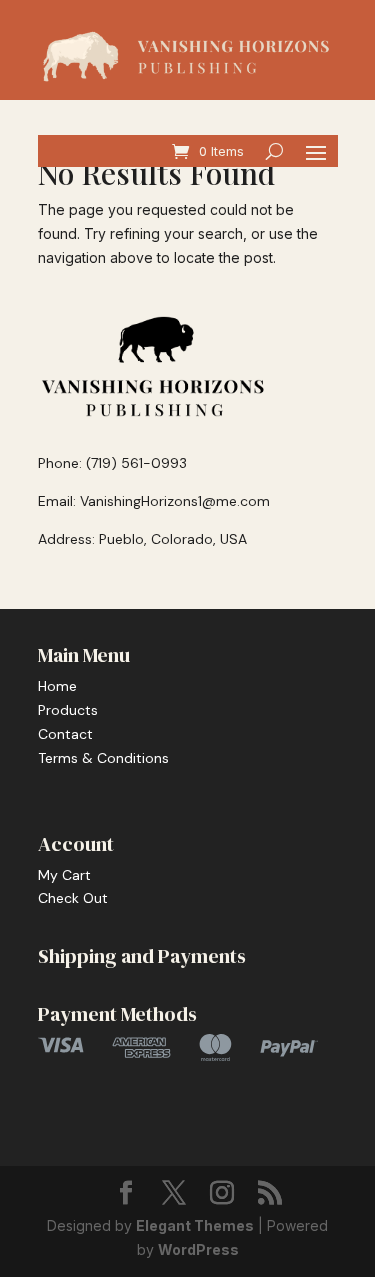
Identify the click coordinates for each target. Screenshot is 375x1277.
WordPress (198, 1249)
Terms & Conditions (103, 758)
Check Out (73, 898)
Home (57, 686)
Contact (65, 734)
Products (68, 710)
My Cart (64, 875)
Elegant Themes (195, 1225)
